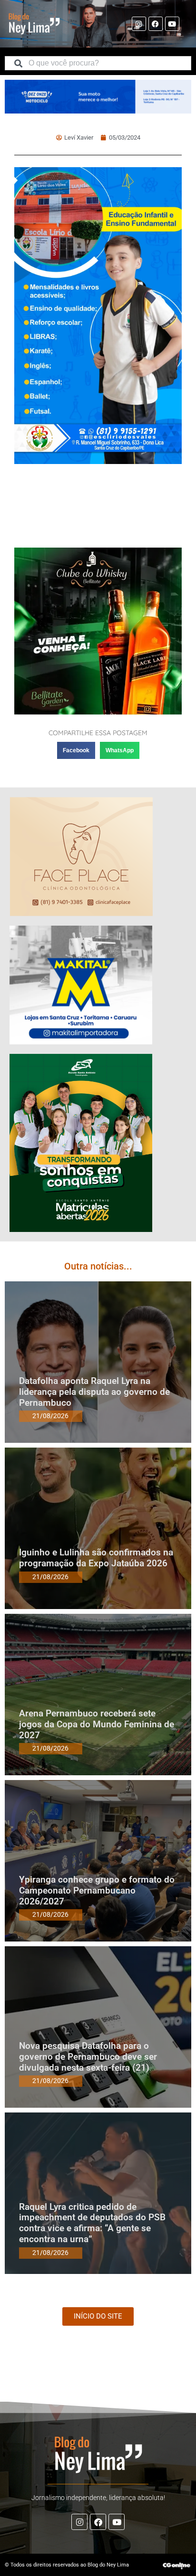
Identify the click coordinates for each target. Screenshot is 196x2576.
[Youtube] (172, 24)
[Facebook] (156, 24)
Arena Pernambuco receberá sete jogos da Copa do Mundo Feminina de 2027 (97, 1724)
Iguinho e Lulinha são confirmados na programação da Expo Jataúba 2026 (96, 1558)
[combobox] (98, 63)
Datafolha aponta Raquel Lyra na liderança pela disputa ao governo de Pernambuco (94, 1392)
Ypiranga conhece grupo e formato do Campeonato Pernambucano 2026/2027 (97, 1890)
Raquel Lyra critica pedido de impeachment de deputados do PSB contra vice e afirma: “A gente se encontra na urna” (92, 2223)
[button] (76, 750)
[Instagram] (139, 24)
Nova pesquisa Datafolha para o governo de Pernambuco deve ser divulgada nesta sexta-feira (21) (88, 2057)
